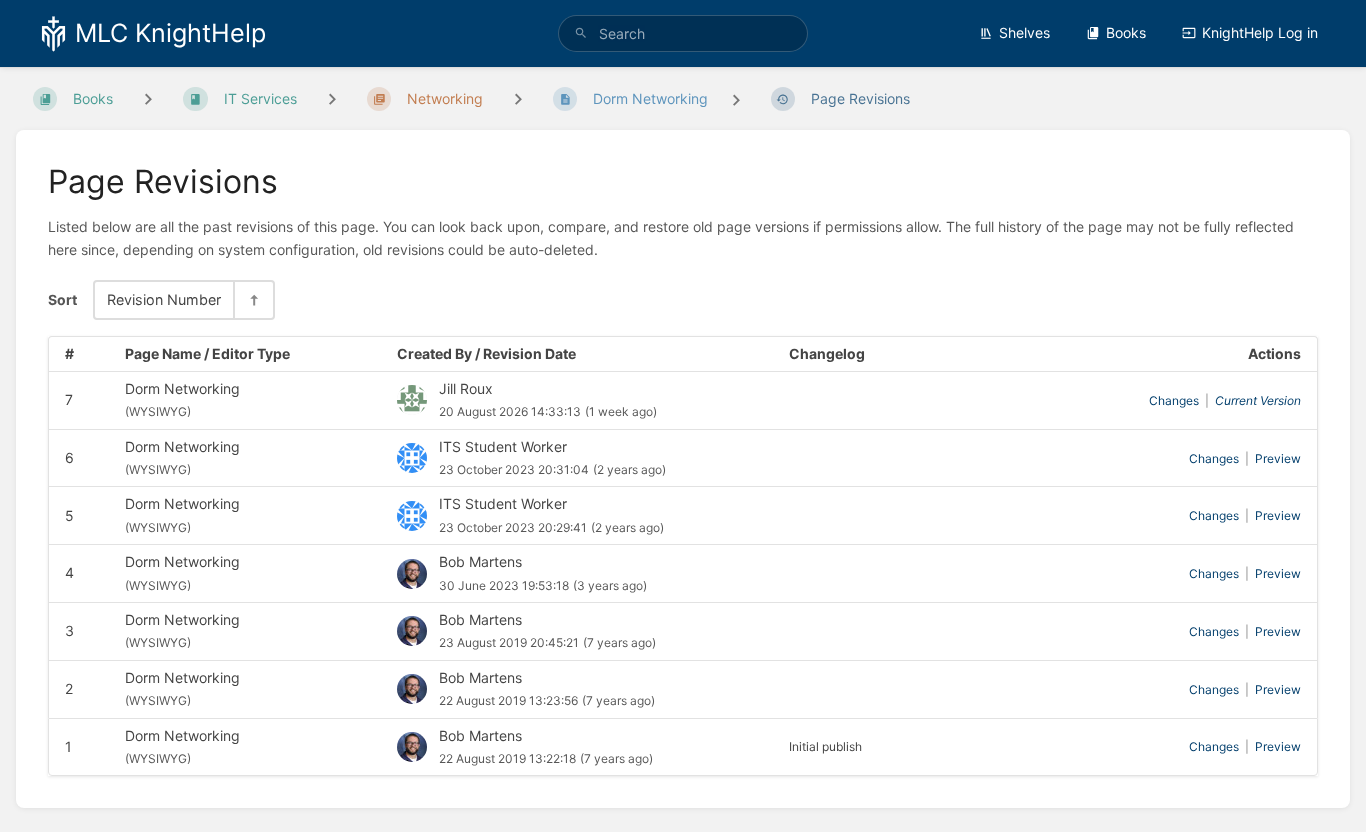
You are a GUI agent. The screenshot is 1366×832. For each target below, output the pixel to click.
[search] (683, 33)
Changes (1174, 400)
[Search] (581, 33)
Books (1126, 32)
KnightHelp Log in (1260, 32)
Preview (1278, 458)
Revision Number (164, 299)
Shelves (1024, 32)
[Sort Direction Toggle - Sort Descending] (253, 299)
